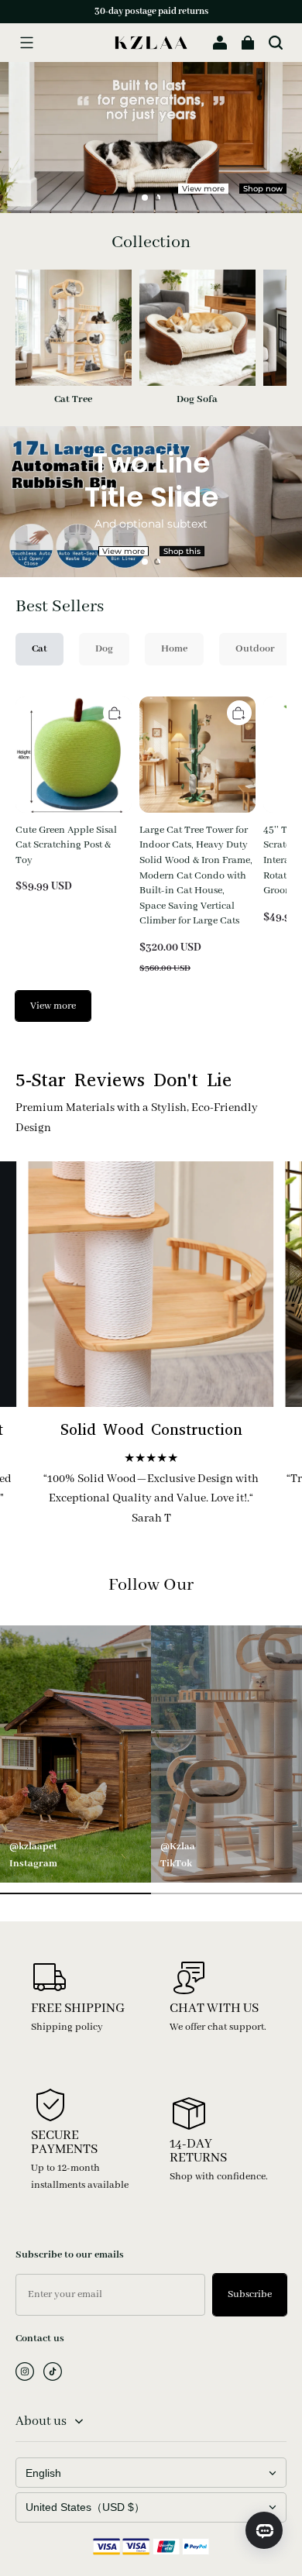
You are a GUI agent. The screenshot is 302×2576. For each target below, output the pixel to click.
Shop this (182, 551)
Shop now (263, 189)
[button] (26, 43)
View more (203, 189)
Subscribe (250, 2294)
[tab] (145, 198)
